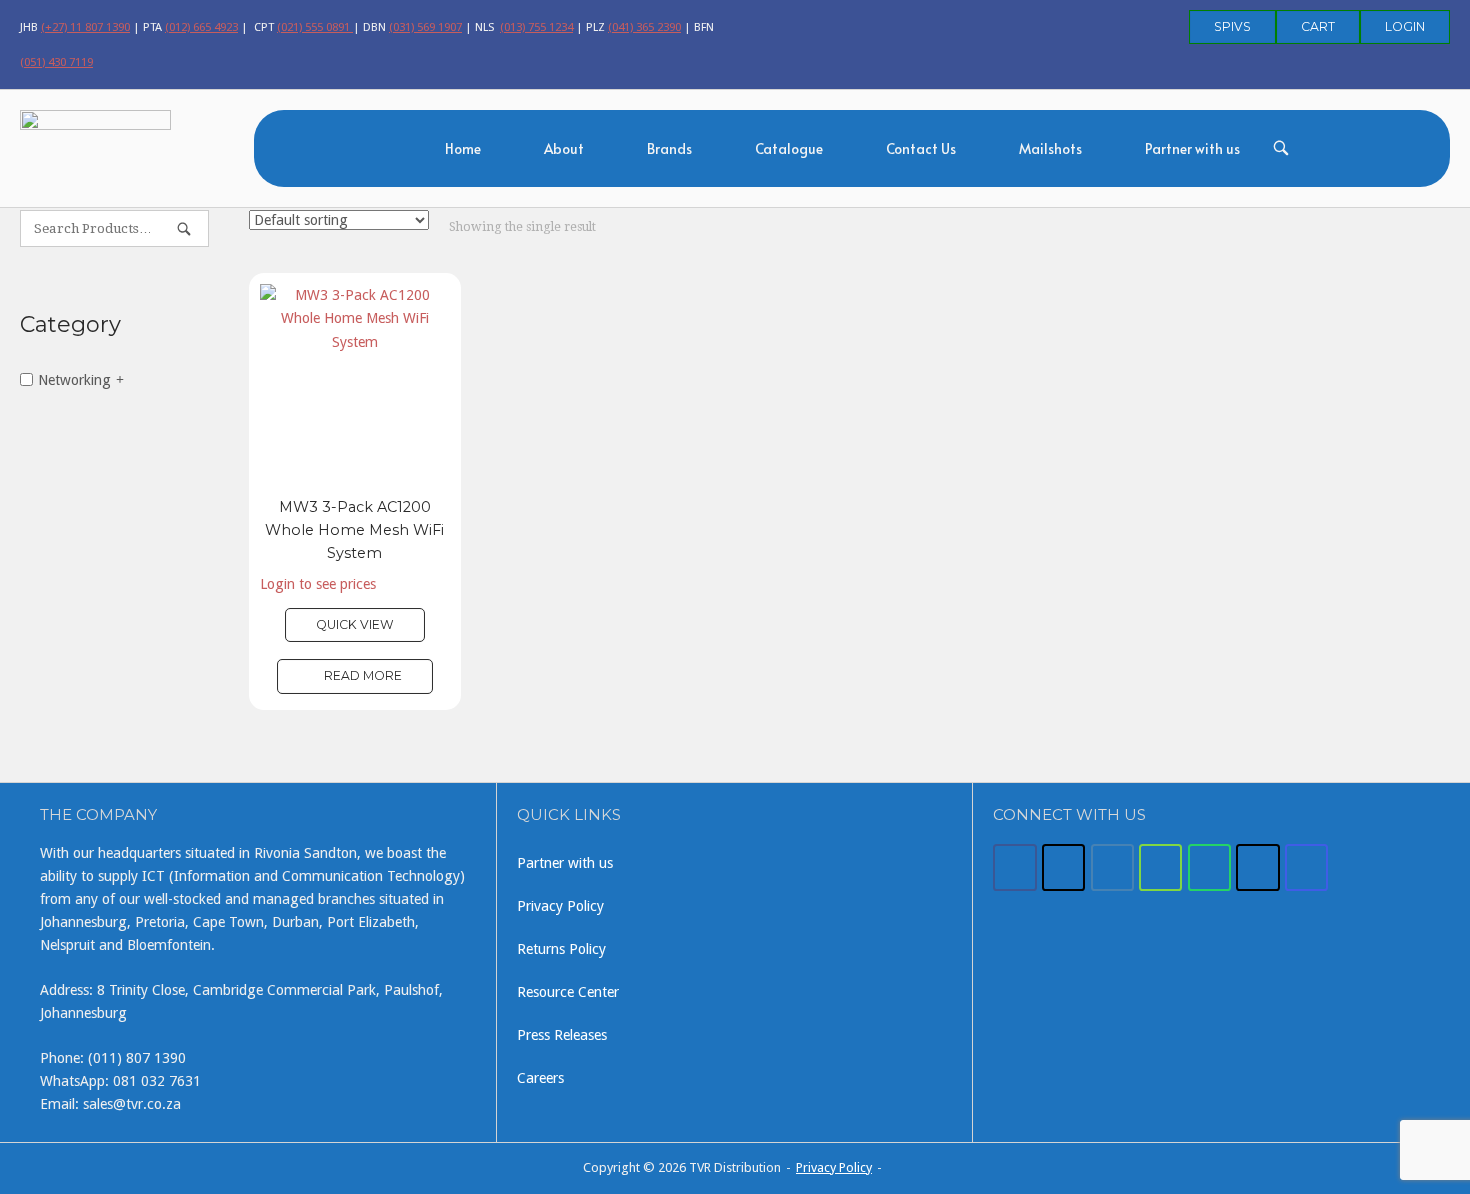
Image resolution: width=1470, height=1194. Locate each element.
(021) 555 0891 (315, 27)
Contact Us (921, 148)
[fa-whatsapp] (1209, 867)
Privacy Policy (560, 906)
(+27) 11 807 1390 (85, 27)
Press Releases (562, 1035)
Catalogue (789, 148)
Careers (540, 1078)
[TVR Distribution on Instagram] (1306, 867)
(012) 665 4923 (201, 27)
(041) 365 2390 (644, 27)
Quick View (355, 624)
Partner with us (1192, 148)
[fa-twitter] (1063, 867)
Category (70, 324)
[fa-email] (1112, 867)
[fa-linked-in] (1160, 867)
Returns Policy (561, 949)
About (564, 148)
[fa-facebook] (1014, 867)
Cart (1318, 26)
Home (463, 148)
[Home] (95, 146)
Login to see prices (318, 584)
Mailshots (1050, 148)
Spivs (1232, 26)
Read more (363, 675)
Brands (669, 148)
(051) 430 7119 (56, 62)
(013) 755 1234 (536, 27)
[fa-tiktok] (1257, 867)
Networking (74, 379)
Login (1405, 26)
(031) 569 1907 (425, 27)
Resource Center (568, 992)
